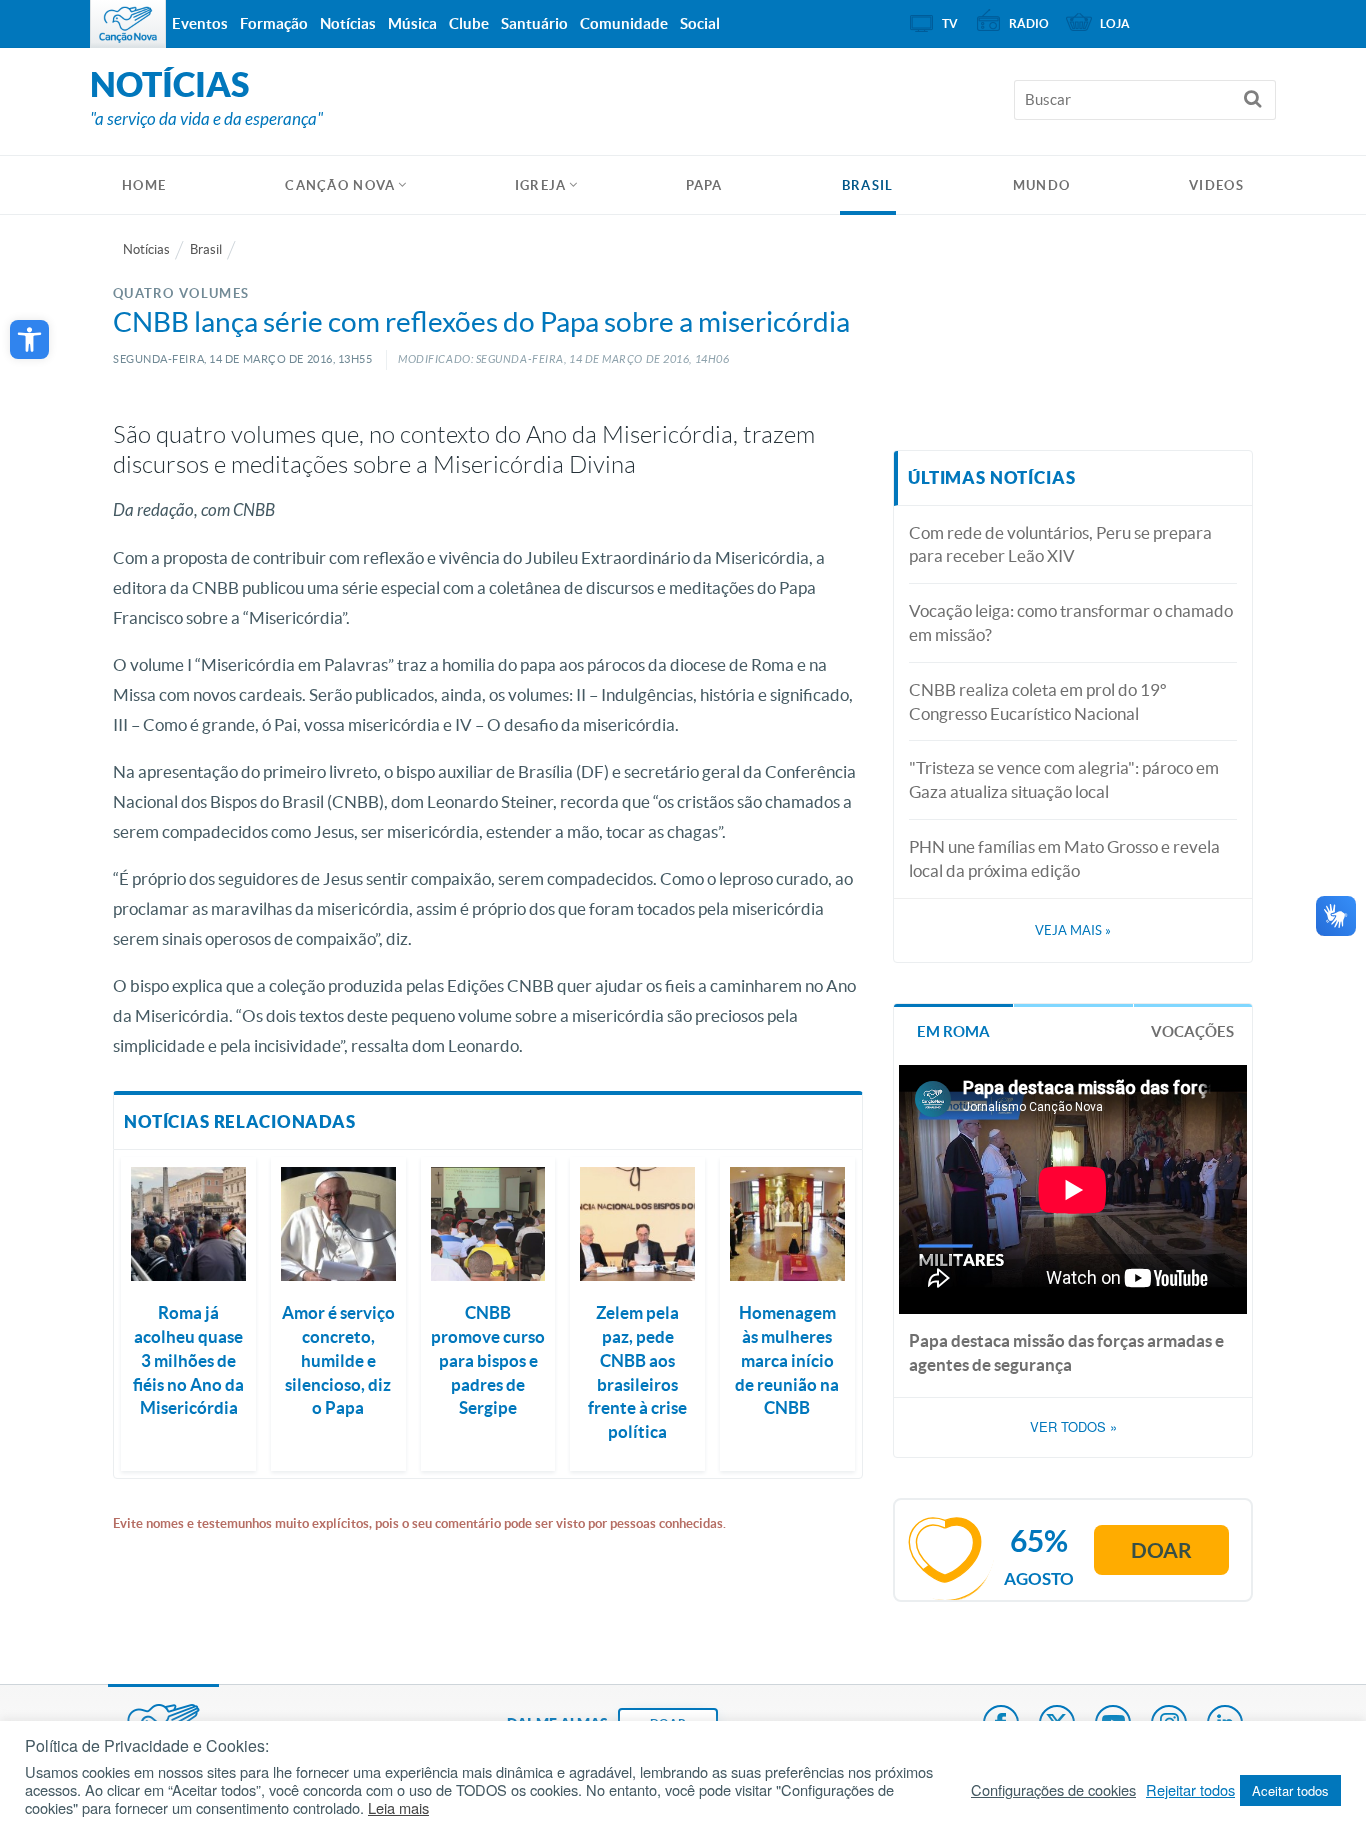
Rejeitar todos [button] (1190, 1790)
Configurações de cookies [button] (1053, 1790)
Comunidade (624, 23)
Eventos (200, 23)
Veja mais (1073, 930)
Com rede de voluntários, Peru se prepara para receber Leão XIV (1060, 544)
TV (950, 23)
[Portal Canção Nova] (128, 24)
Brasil (868, 185)
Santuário (534, 23)
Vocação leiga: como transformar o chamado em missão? (1071, 622)
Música (412, 23)
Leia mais (398, 1808)
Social (700, 23)
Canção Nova (340, 185)
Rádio (1029, 23)
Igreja (541, 185)
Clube (469, 23)
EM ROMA (953, 1031)
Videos (1216, 185)
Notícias (146, 249)
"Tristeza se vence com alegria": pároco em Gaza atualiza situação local (1064, 779)
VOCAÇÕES (1192, 1031)
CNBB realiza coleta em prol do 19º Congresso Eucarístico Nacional (1037, 701)
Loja (1115, 23)
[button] (29, 339)
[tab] (953, 1029)
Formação (274, 23)
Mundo (1042, 185)
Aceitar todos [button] (1290, 1790)
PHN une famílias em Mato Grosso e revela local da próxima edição (1064, 858)
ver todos (1073, 1427)
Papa (704, 185)
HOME (144, 185)
